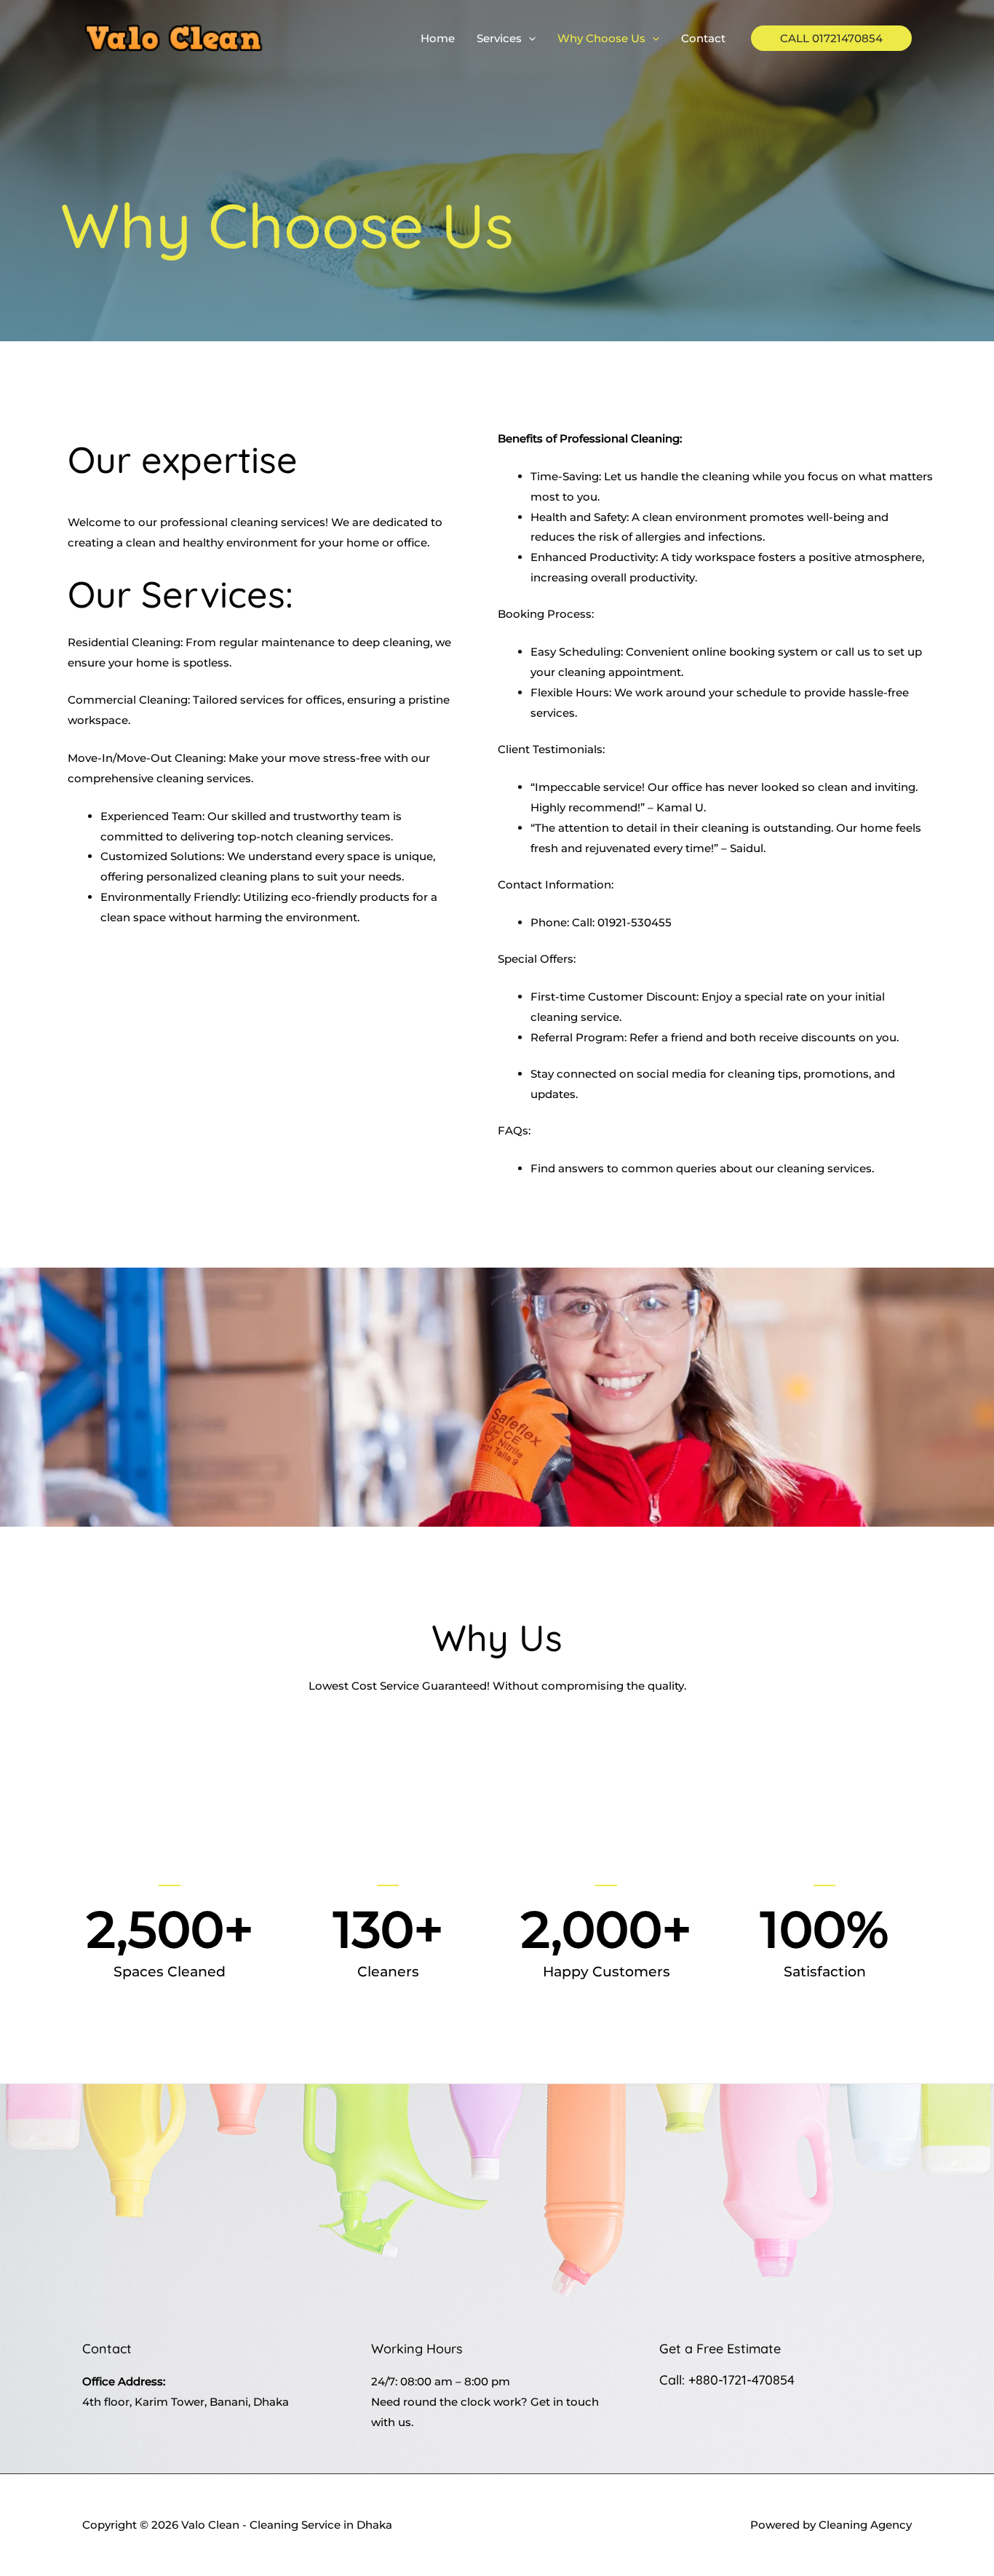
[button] (529, 39)
